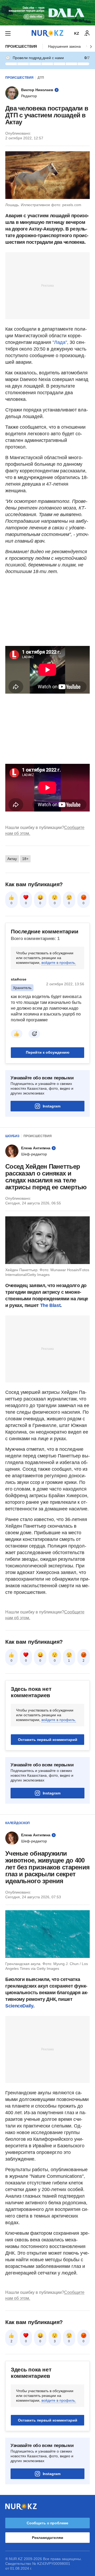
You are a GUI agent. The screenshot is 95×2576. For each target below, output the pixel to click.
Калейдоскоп (18, 1823)
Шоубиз (12, 1136)
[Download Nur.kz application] (47, 13)
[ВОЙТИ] (87, 33)
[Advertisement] (47, 285)
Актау (12, 859)
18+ (25, 859)
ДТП (41, 78)
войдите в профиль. (59, 963)
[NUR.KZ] (47, 33)
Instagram (52, 1106)
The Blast (50, 1305)
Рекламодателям (47, 2538)
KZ (77, 33)
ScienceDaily (19, 2006)
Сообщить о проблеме (47, 2523)
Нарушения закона (64, 46)
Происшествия (21, 46)
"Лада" (60, 342)
